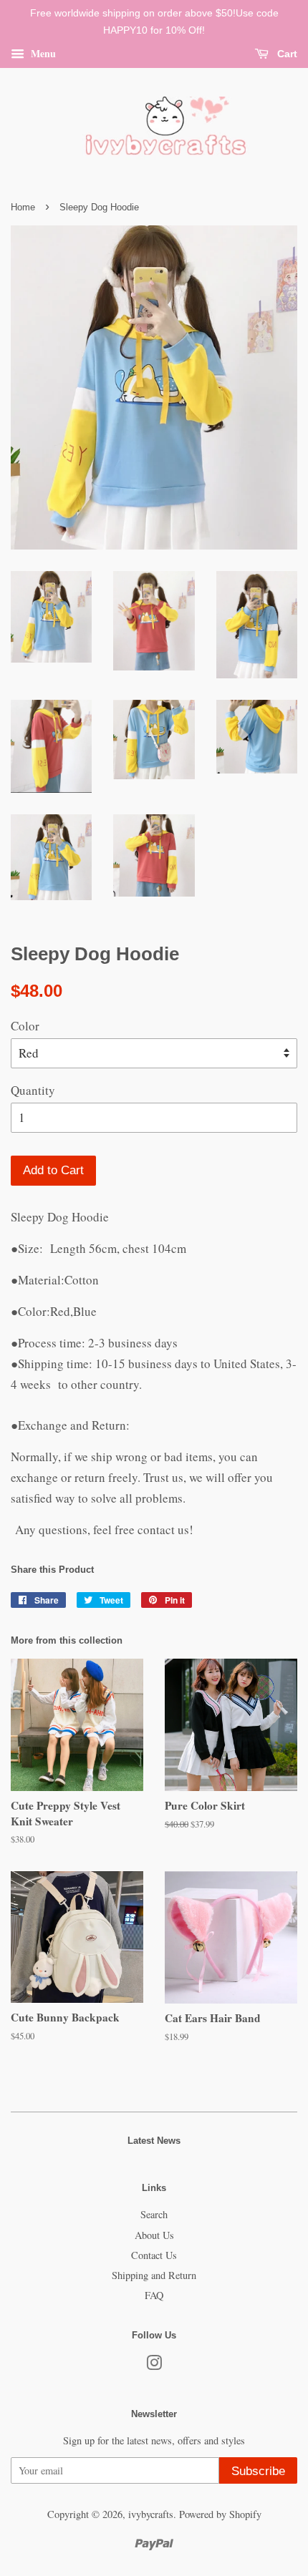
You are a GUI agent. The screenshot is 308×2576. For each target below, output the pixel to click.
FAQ (154, 2295)
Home (23, 207)
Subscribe (258, 2471)
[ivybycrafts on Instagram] (154, 2365)
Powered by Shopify (220, 2514)
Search (154, 2214)
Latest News (154, 2141)
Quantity (33, 1090)
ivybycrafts (151, 2514)
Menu (42, 53)
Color (25, 1026)
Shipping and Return (154, 2275)
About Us (154, 2235)
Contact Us (154, 2255)
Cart (286, 54)
